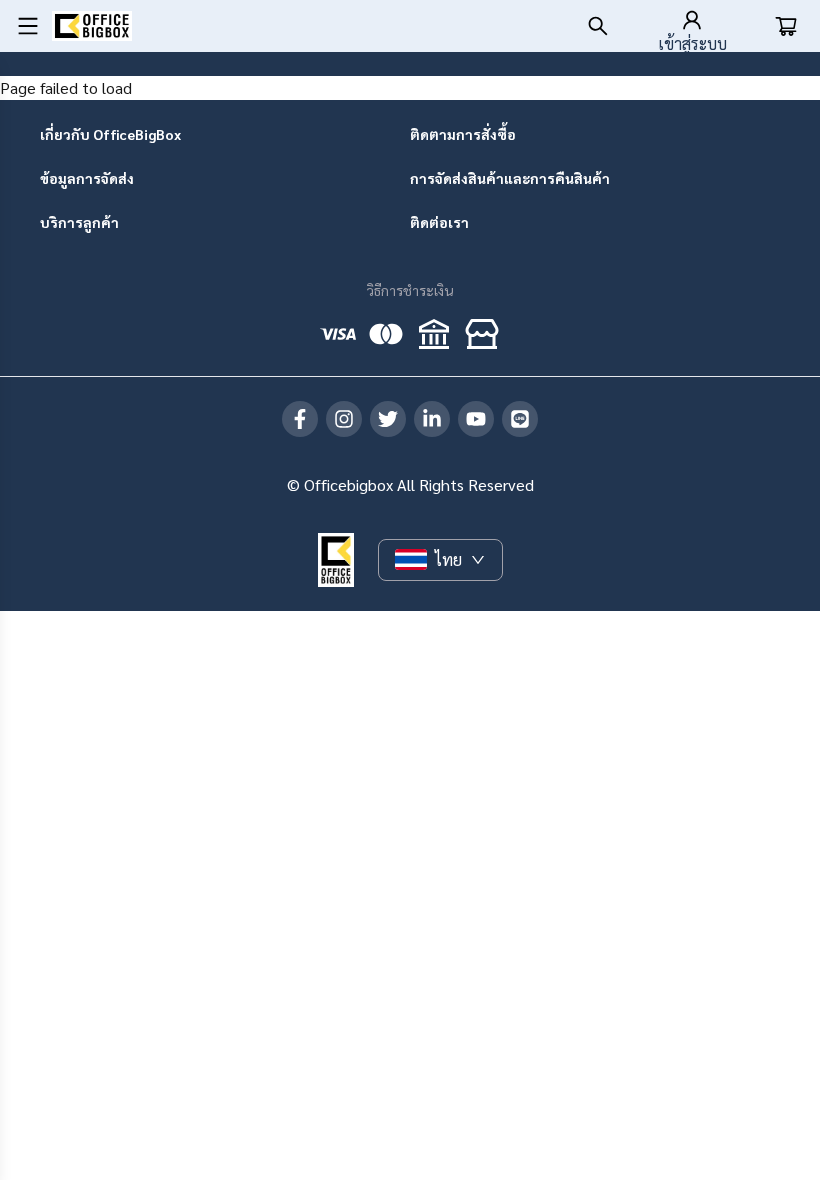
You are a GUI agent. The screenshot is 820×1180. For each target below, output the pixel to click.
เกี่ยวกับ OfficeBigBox (110, 134)
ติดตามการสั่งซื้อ (463, 134)
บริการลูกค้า (79, 222)
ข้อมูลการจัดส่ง (87, 178)
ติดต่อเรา (439, 222)
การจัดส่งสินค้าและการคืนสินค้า (510, 178)
